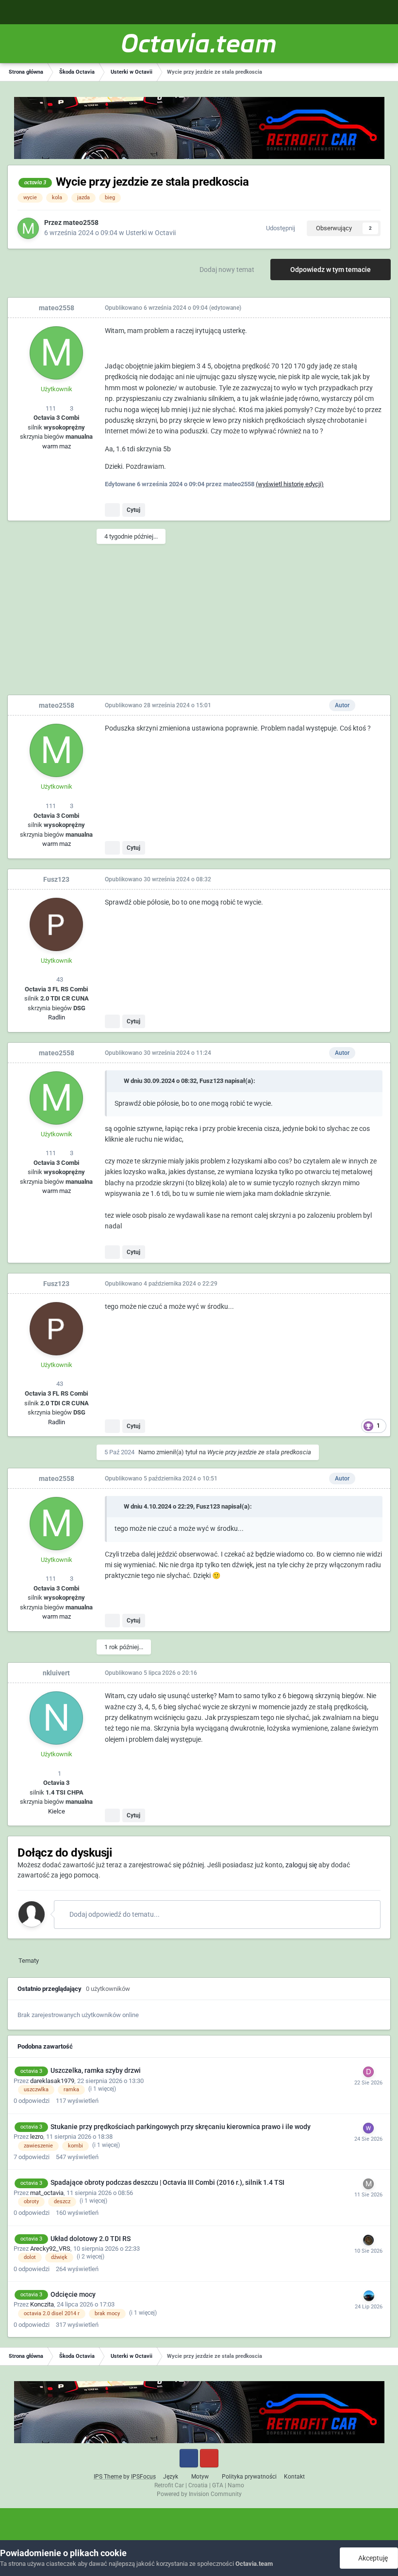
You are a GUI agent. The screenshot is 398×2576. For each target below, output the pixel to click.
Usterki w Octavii (151, 233)
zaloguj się (301, 1865)
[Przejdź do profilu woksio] (368, 2128)
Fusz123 (56, 879)
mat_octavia (47, 2193)
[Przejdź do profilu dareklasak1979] (368, 2072)
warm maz (57, 446)
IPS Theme (108, 2477)
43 (59, 979)
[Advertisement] (199, 622)
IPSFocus (143, 2477)
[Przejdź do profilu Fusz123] (56, 924)
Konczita (42, 2304)
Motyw (201, 2477)
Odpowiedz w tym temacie (331, 270)
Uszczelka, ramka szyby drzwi (96, 2070)
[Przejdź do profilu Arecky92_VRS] (368, 2240)
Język (171, 2477)
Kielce (57, 1811)
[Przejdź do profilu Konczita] (369, 2296)
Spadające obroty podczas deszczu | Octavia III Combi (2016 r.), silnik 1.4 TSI (167, 2182)
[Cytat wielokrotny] (112, 510)
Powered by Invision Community (199, 2494)
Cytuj (133, 510)
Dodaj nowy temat (227, 270)
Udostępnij (279, 228)
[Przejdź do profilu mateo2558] (28, 228)
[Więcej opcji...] (373, 308)
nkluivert (56, 1673)
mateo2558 (81, 223)
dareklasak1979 (52, 2081)
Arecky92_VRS (50, 2249)
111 (50, 408)
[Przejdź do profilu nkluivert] (56, 1718)
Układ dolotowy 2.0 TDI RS (91, 2239)
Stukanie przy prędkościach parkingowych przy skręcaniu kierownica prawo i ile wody (181, 2127)
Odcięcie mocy (73, 2294)
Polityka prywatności (249, 2477)
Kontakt (294, 2477)
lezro (37, 2137)
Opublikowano (156, 308)
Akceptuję (372, 2558)
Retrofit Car (169, 2485)
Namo (147, 1452)
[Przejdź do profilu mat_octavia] (368, 2184)
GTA (218, 2485)
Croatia (198, 2485)
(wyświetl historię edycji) (290, 484)
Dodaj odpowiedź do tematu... (114, 1914)
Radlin (57, 1017)
